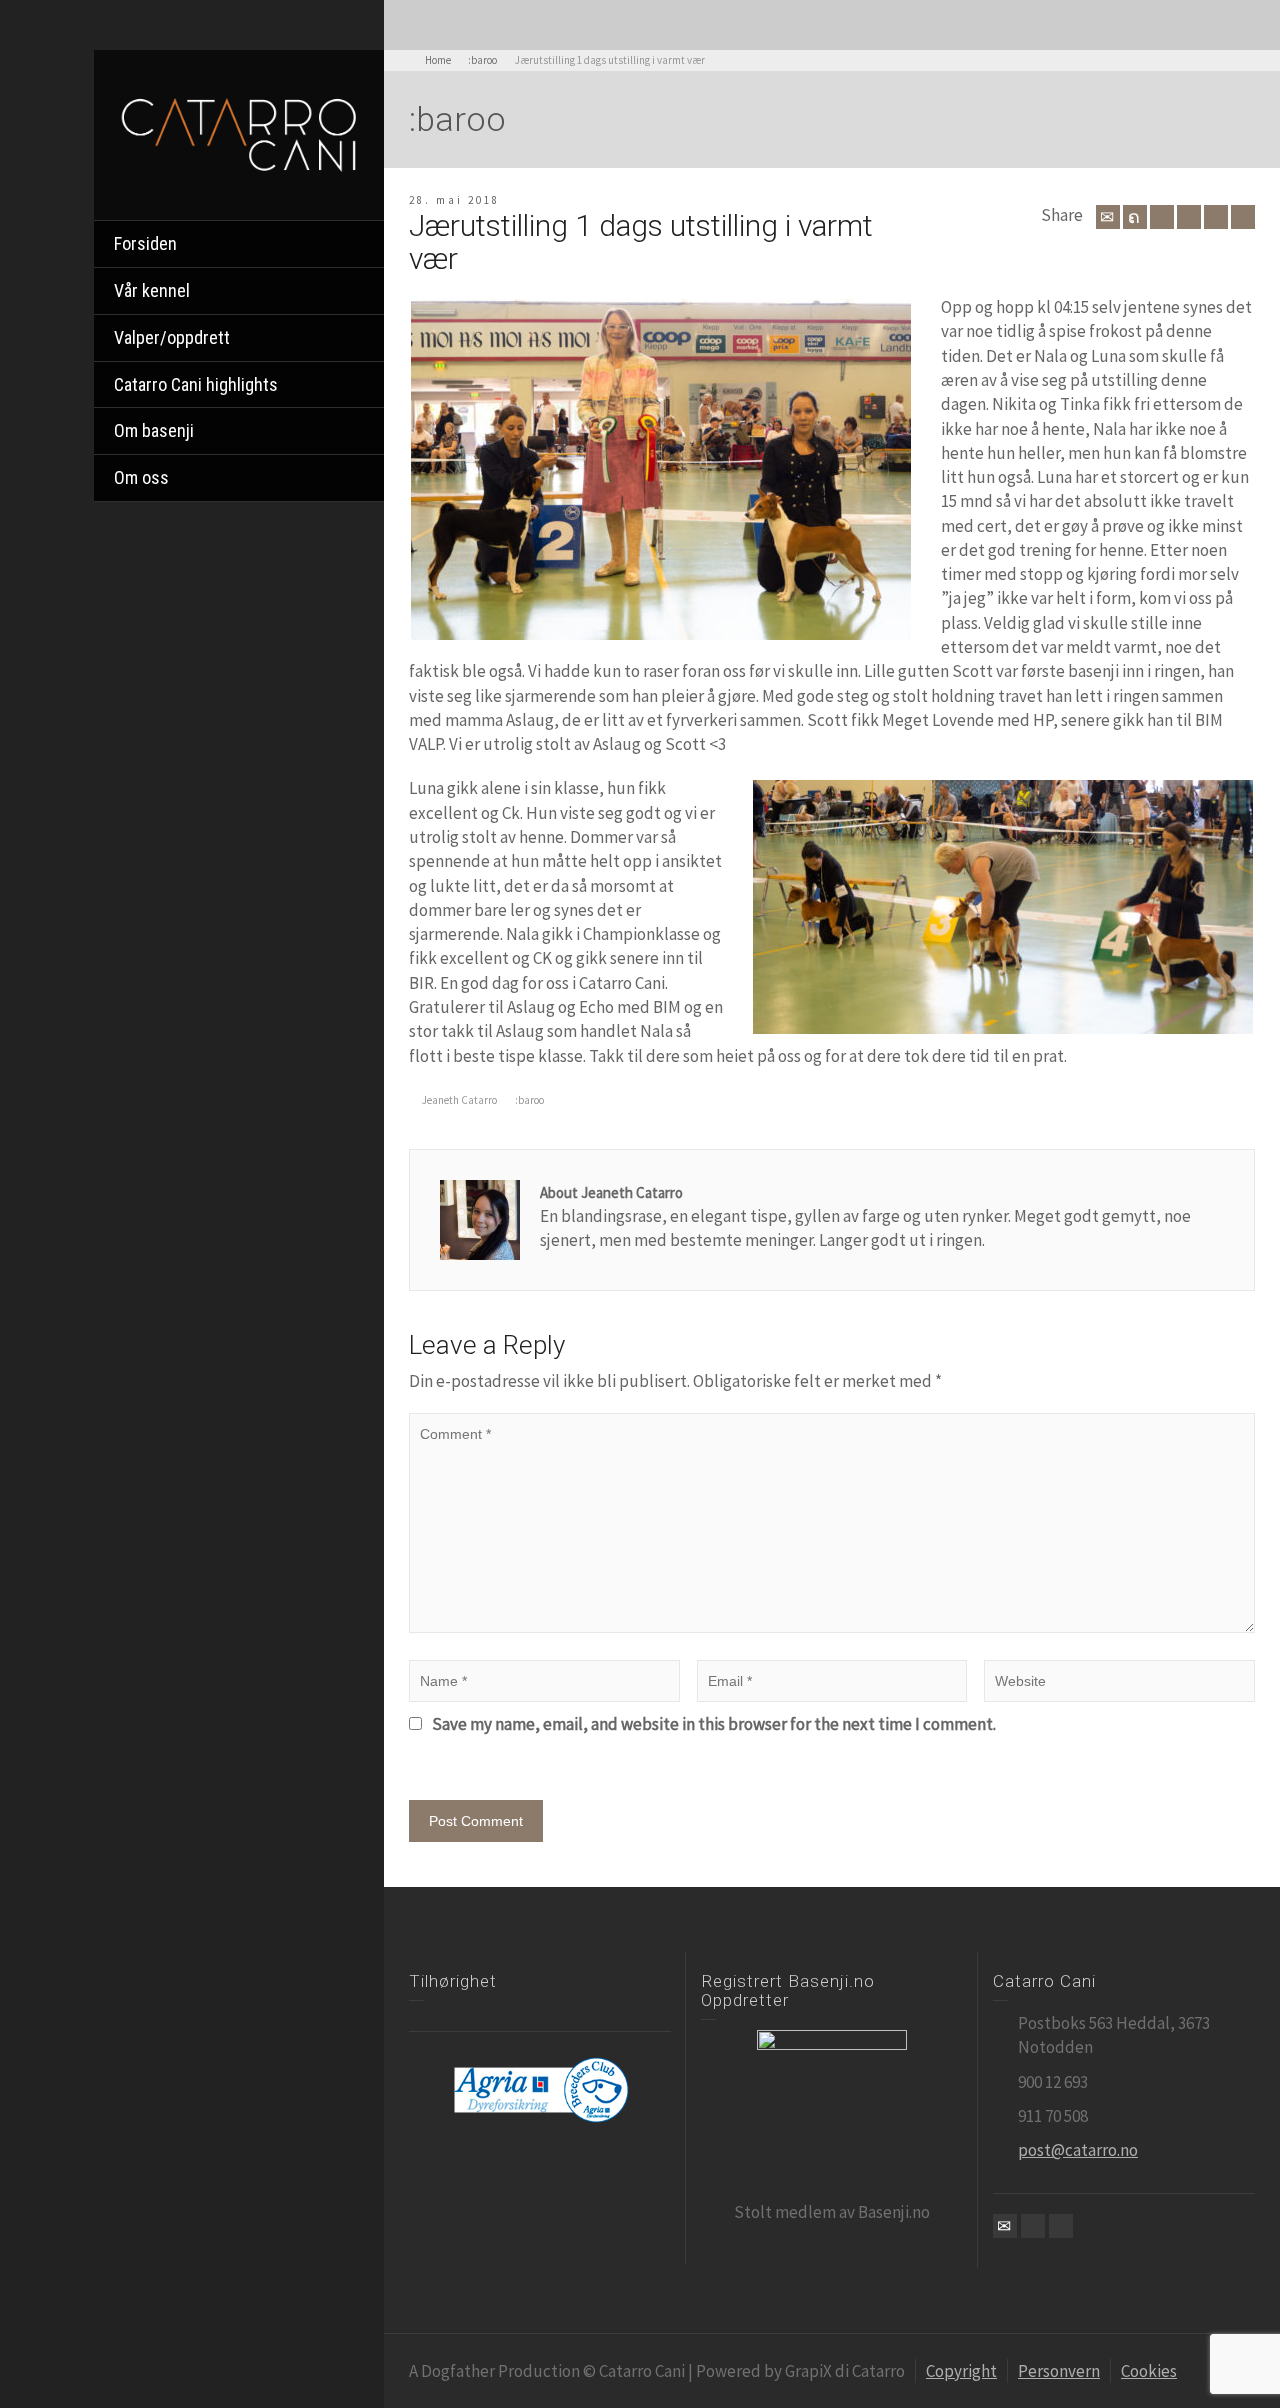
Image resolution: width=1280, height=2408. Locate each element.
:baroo (529, 1100)
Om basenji (154, 430)
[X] (1135, 217)
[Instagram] (1061, 2226)
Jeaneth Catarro (459, 1100)
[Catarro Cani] (239, 133)
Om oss (141, 477)
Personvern (1059, 2371)
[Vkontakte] (1243, 217)
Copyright (961, 2371)
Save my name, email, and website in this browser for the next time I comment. (714, 1724)
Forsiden (145, 243)
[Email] (1108, 217)
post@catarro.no (1078, 2150)
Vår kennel (152, 290)
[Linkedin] (1216, 217)
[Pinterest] (1189, 217)
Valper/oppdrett (172, 337)
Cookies (1149, 2371)
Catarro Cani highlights (196, 384)
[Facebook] (1162, 217)
